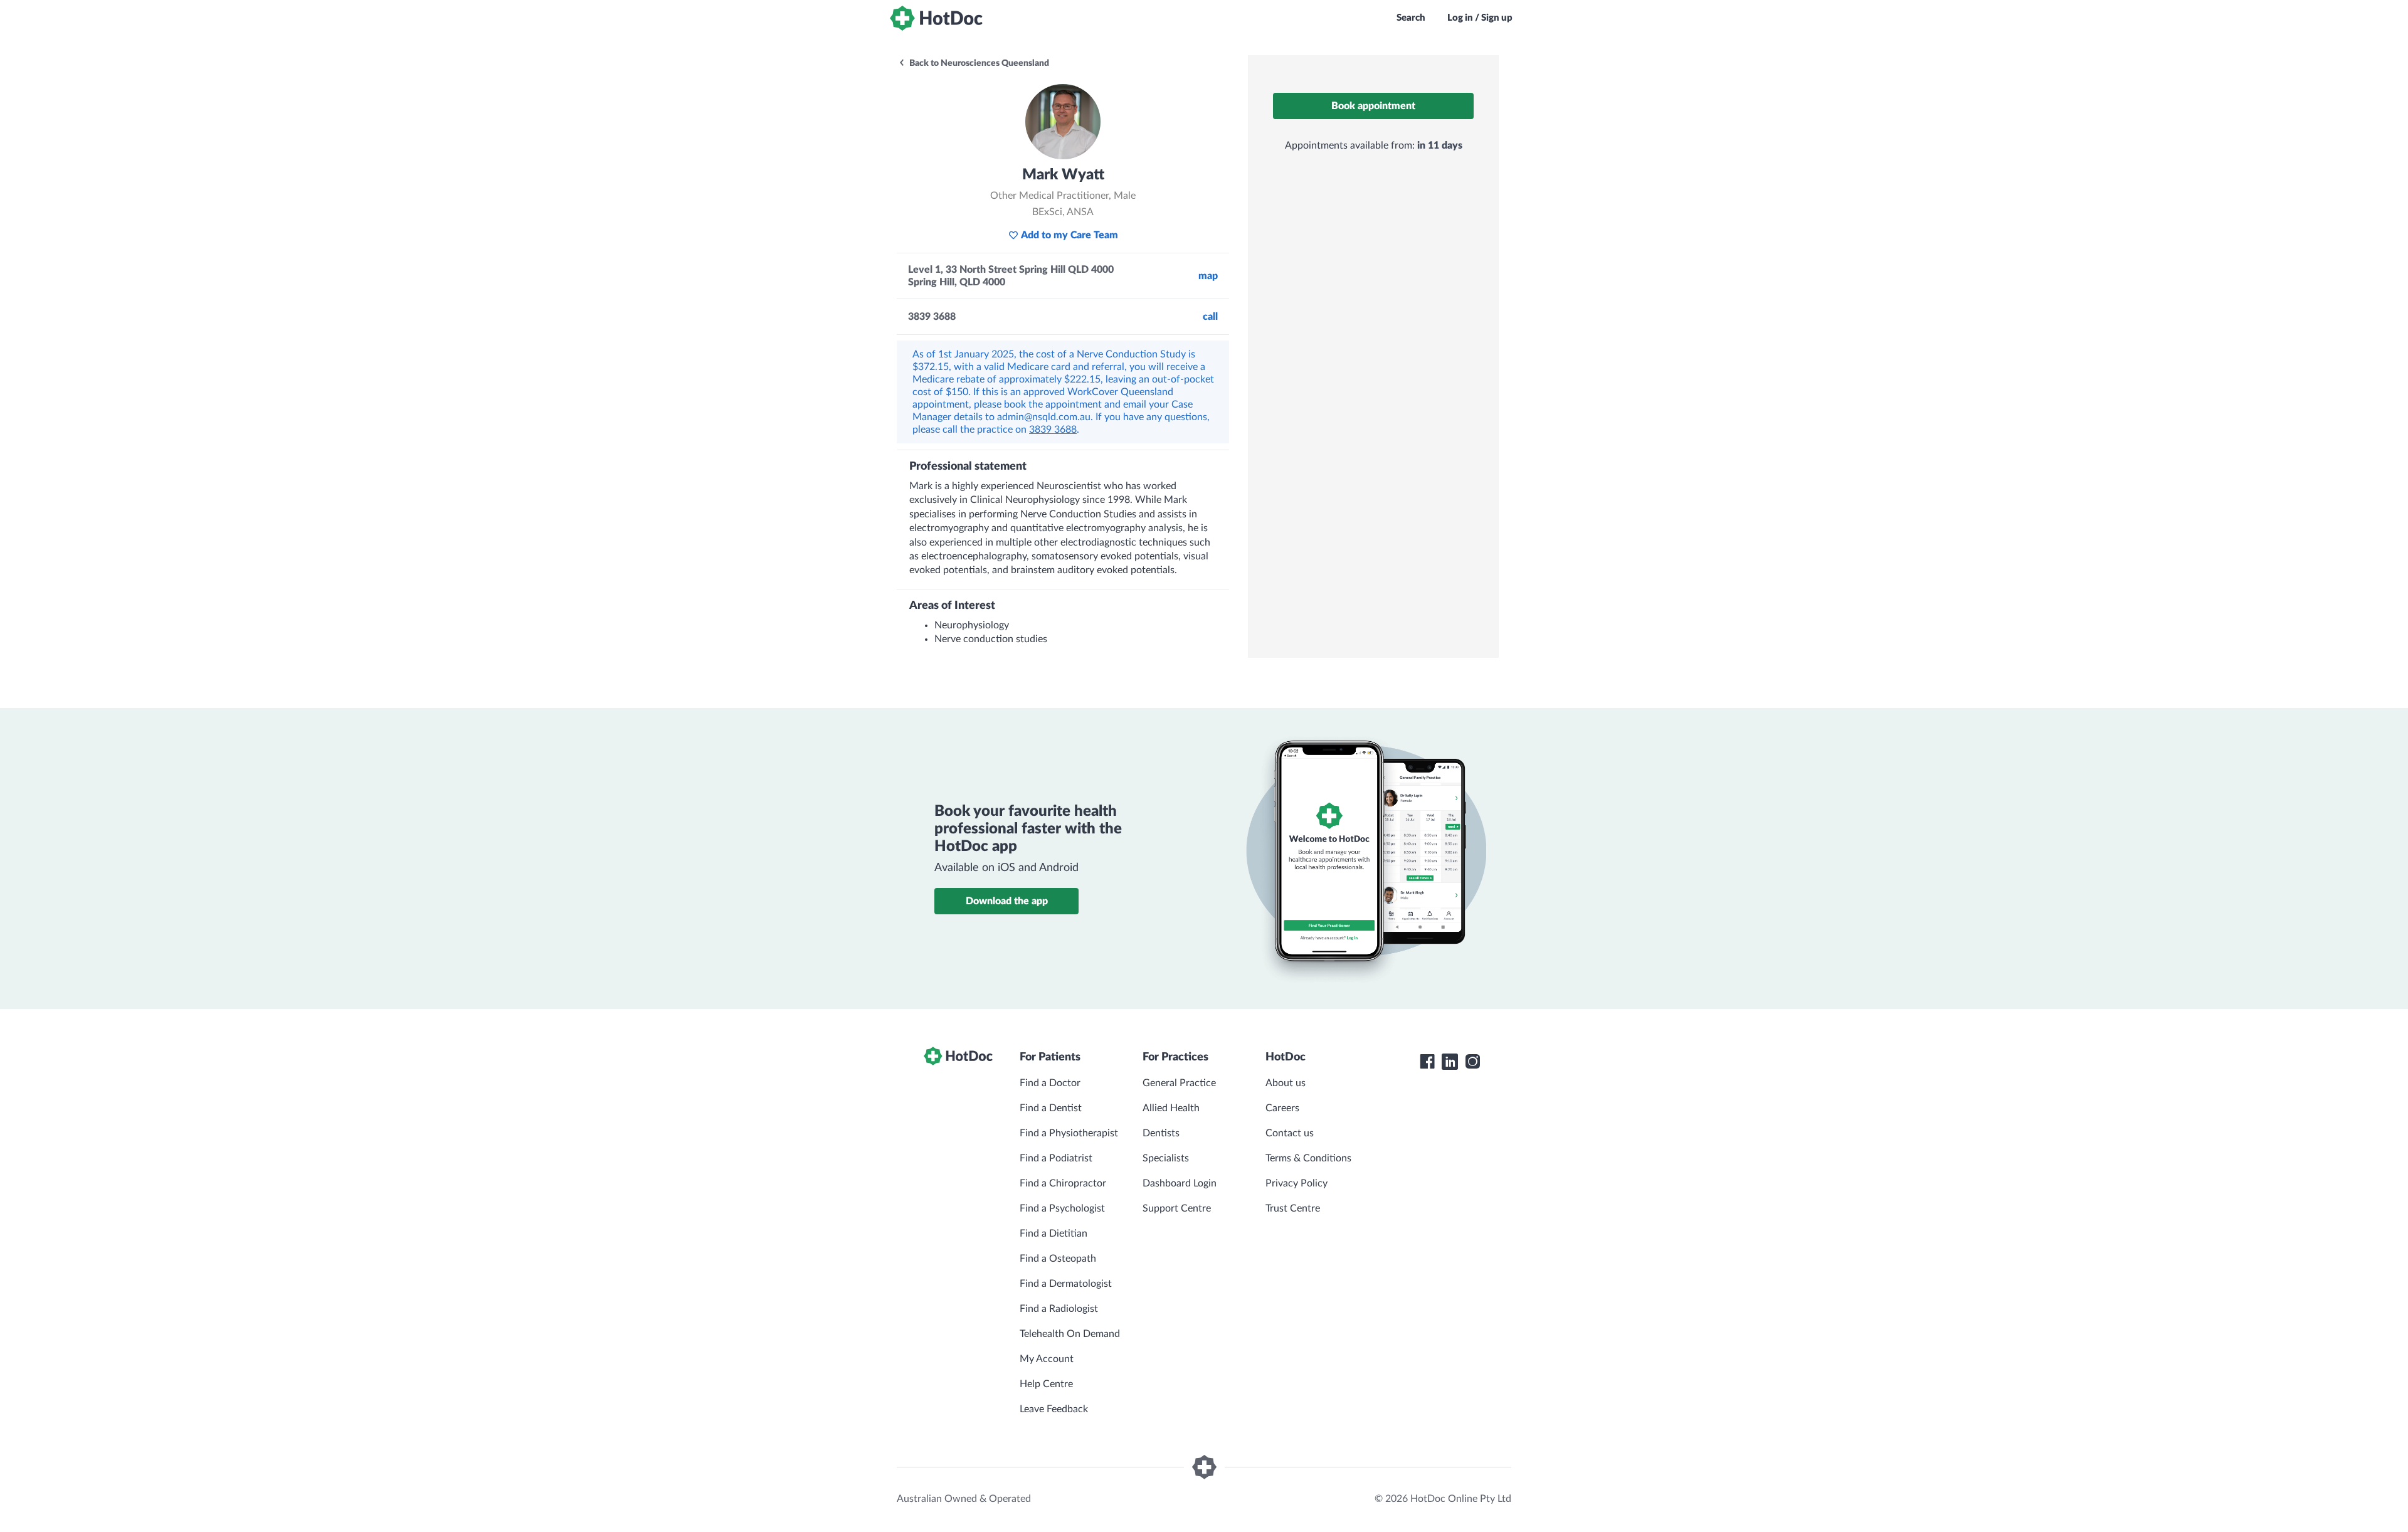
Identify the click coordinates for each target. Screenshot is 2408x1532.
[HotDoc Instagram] (1472, 1062)
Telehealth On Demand (1070, 1334)
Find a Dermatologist (1066, 1284)
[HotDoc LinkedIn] (1450, 1062)
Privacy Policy (1296, 1183)
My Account (1047, 1359)
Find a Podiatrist (1056, 1158)
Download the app (1007, 901)
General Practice (1179, 1083)
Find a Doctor (1050, 1083)
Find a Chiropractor (1063, 1183)
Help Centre (1046, 1384)
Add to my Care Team (1069, 235)
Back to (978, 63)
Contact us (1290, 1133)
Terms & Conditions (1308, 1158)
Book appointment (1373, 106)
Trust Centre (1293, 1208)
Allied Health (1171, 1108)
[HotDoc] (936, 18)
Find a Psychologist (1062, 1208)
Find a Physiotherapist (1069, 1133)
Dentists (1161, 1133)
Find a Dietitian (1053, 1234)
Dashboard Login (1180, 1183)
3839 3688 (1053, 430)
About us (1286, 1083)
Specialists (1166, 1158)
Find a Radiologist (1059, 1309)
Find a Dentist (1051, 1108)
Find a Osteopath (1058, 1259)
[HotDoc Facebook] (1427, 1062)
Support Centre (1177, 1208)
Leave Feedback (1054, 1409)
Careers (1282, 1108)
